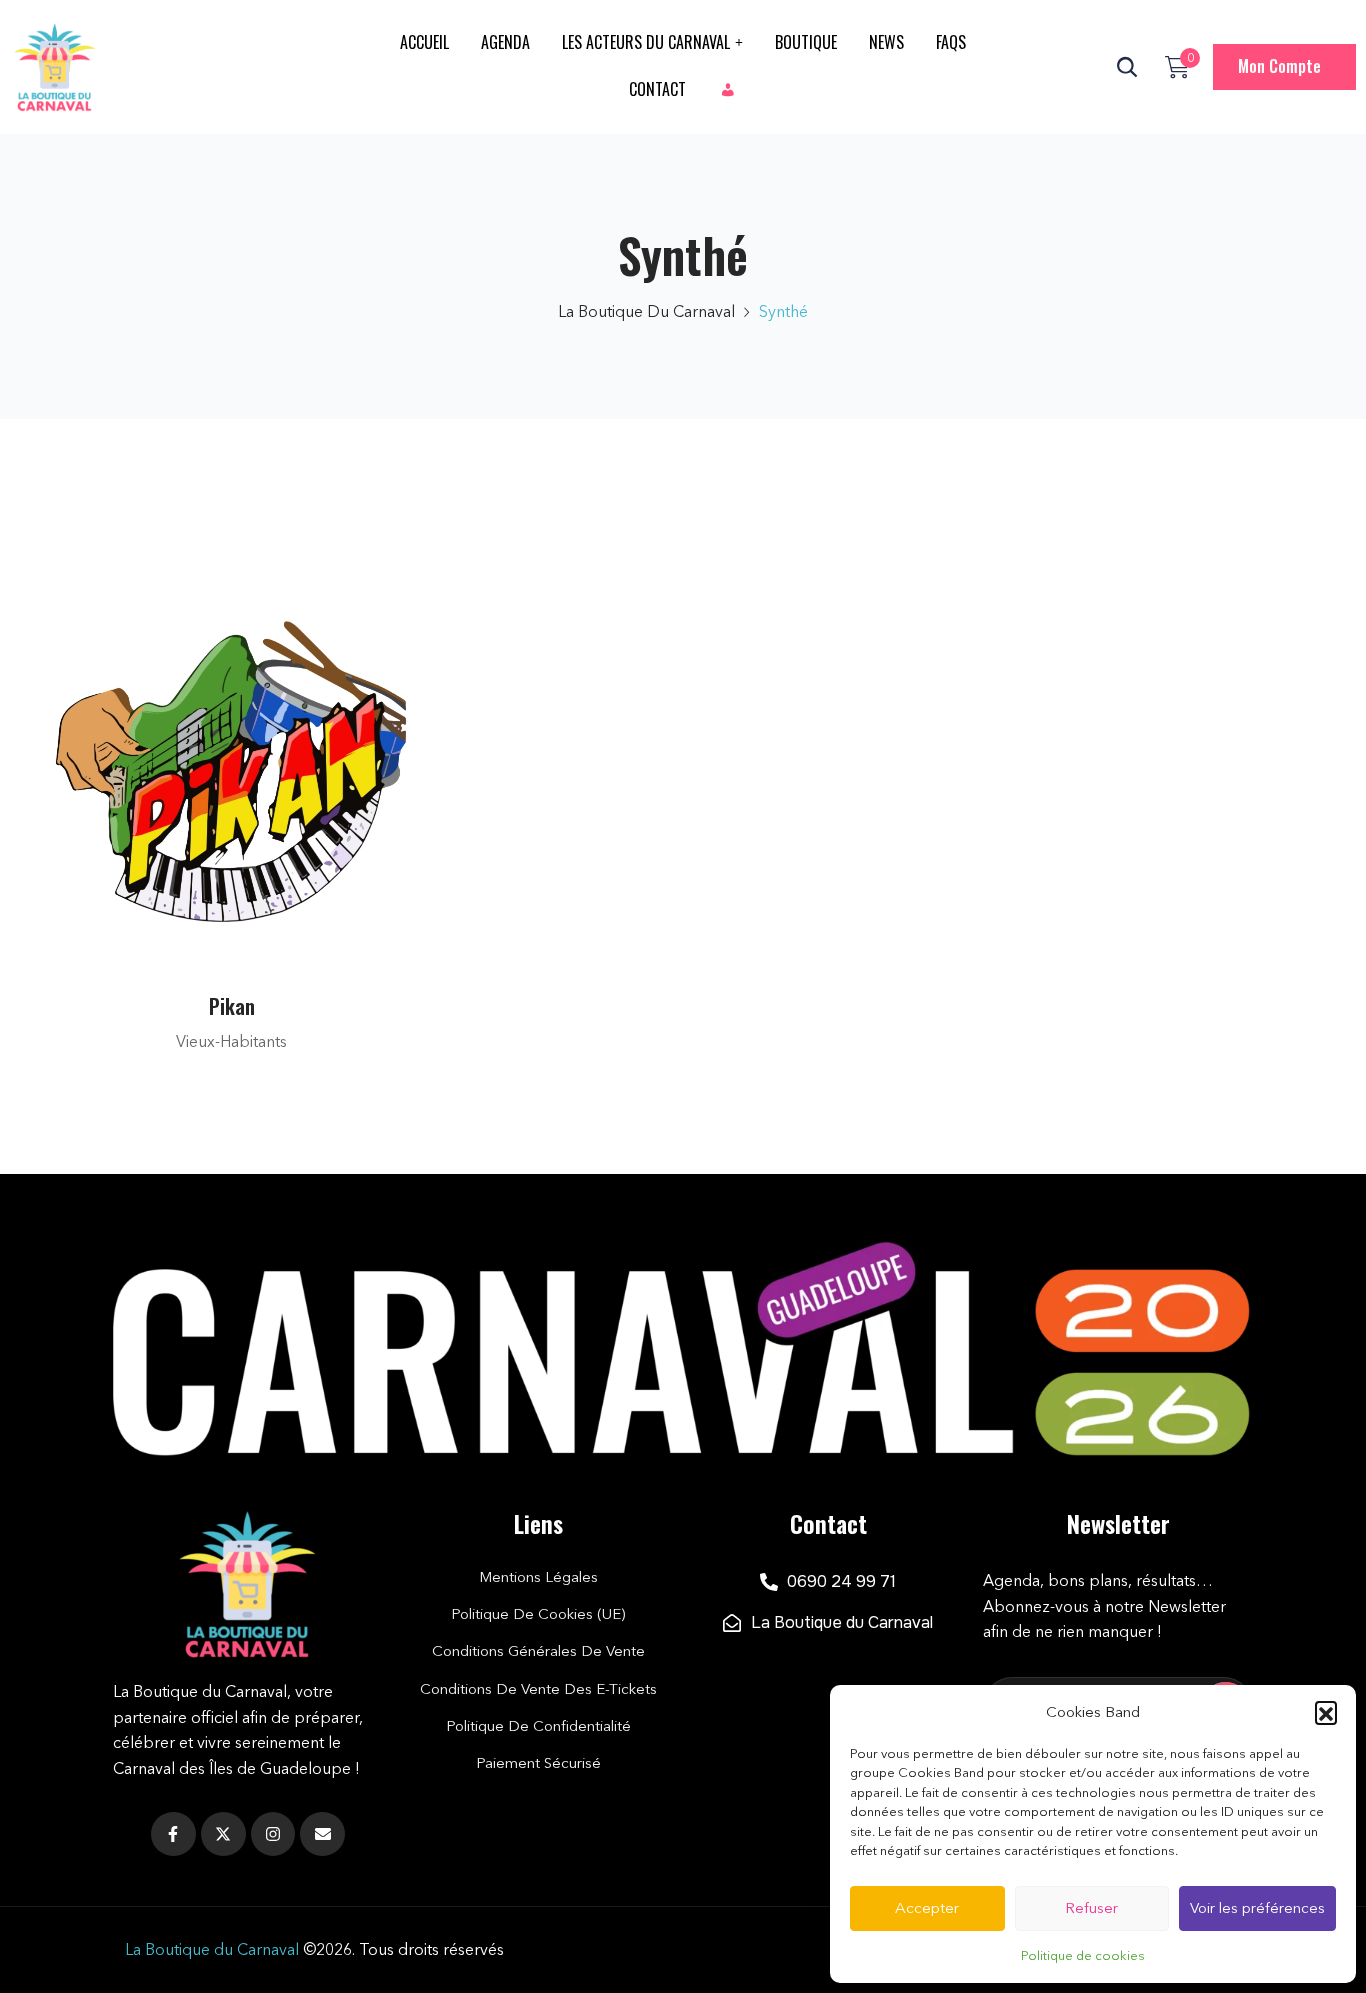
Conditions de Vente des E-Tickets (538, 1688)
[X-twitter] (223, 1834)
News (886, 42)
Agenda (505, 42)
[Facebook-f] (173, 1834)
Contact (657, 89)
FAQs (951, 42)
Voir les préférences (1257, 1907)
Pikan (232, 1006)
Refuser (1091, 1907)
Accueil (424, 42)
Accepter (927, 1907)
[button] (1326, 1712)
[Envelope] (322, 1834)
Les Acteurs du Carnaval (646, 42)
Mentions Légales (538, 1576)
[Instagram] (273, 1834)
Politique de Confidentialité (538, 1725)
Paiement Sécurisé (538, 1762)
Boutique (806, 42)
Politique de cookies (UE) (538, 1613)
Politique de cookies (1083, 1955)
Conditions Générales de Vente (538, 1650)
